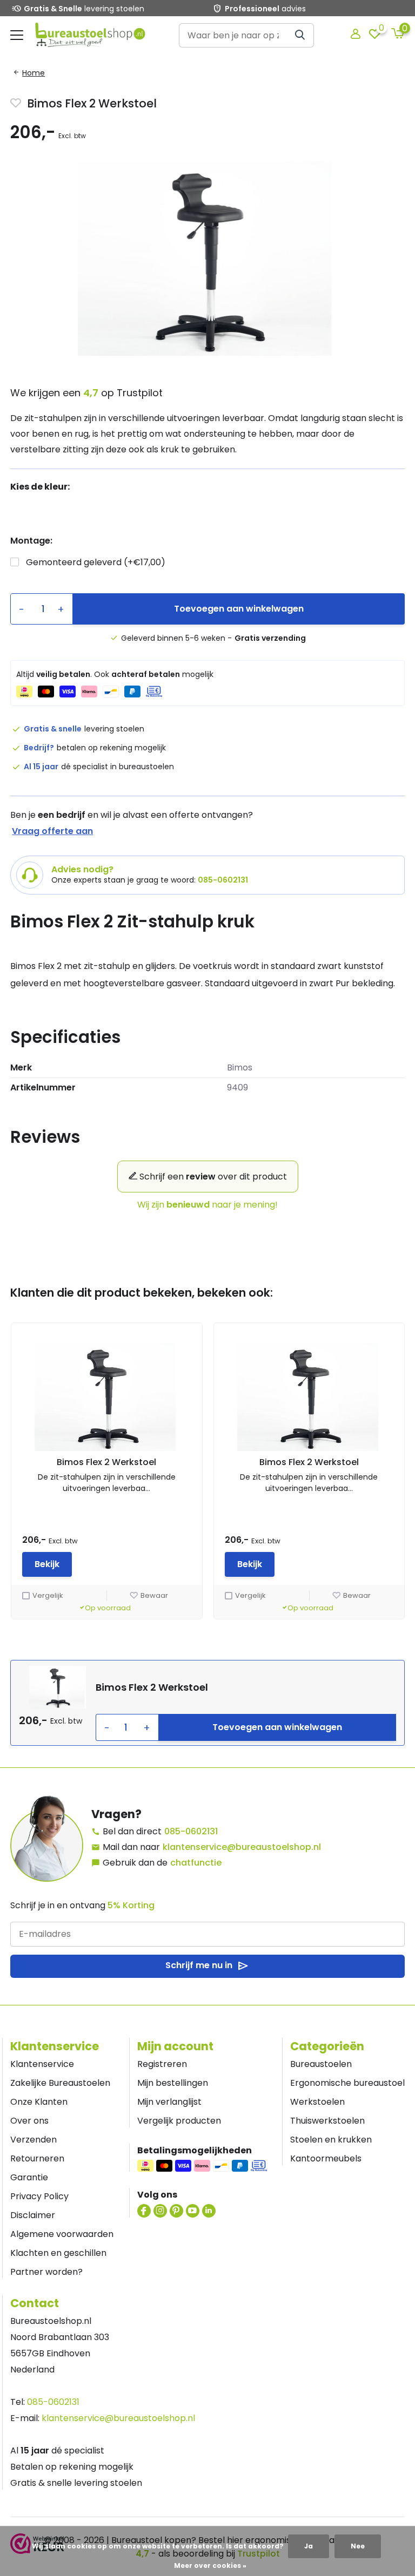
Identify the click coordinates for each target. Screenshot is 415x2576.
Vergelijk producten (179, 2121)
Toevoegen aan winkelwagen (239, 609)
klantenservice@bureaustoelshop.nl (242, 1847)
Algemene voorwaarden (62, 2234)
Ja (309, 2546)
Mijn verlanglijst (169, 2102)
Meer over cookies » (210, 2565)
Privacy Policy (39, 2196)
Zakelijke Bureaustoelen (60, 2083)
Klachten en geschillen (58, 2253)
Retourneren (37, 2158)
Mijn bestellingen (173, 2083)
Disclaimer (33, 2215)
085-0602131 (191, 1831)
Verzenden (34, 2140)
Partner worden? (46, 2272)
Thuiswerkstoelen (327, 2121)
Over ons (29, 2121)
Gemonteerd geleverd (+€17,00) (96, 562)
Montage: (31, 541)
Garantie (29, 2177)
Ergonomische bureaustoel (347, 2083)
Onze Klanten (39, 2102)
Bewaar (154, 1595)
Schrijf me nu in (207, 1966)
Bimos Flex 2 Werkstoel (106, 1462)
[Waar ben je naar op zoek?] (300, 35)
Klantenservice (42, 2064)
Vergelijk (48, 1595)
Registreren (162, 2064)
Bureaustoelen (321, 2064)
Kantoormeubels (326, 2158)
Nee (358, 2546)
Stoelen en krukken (331, 2140)
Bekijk (47, 1564)
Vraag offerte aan (52, 831)
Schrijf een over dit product (212, 1177)
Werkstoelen (317, 2102)
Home (34, 73)
